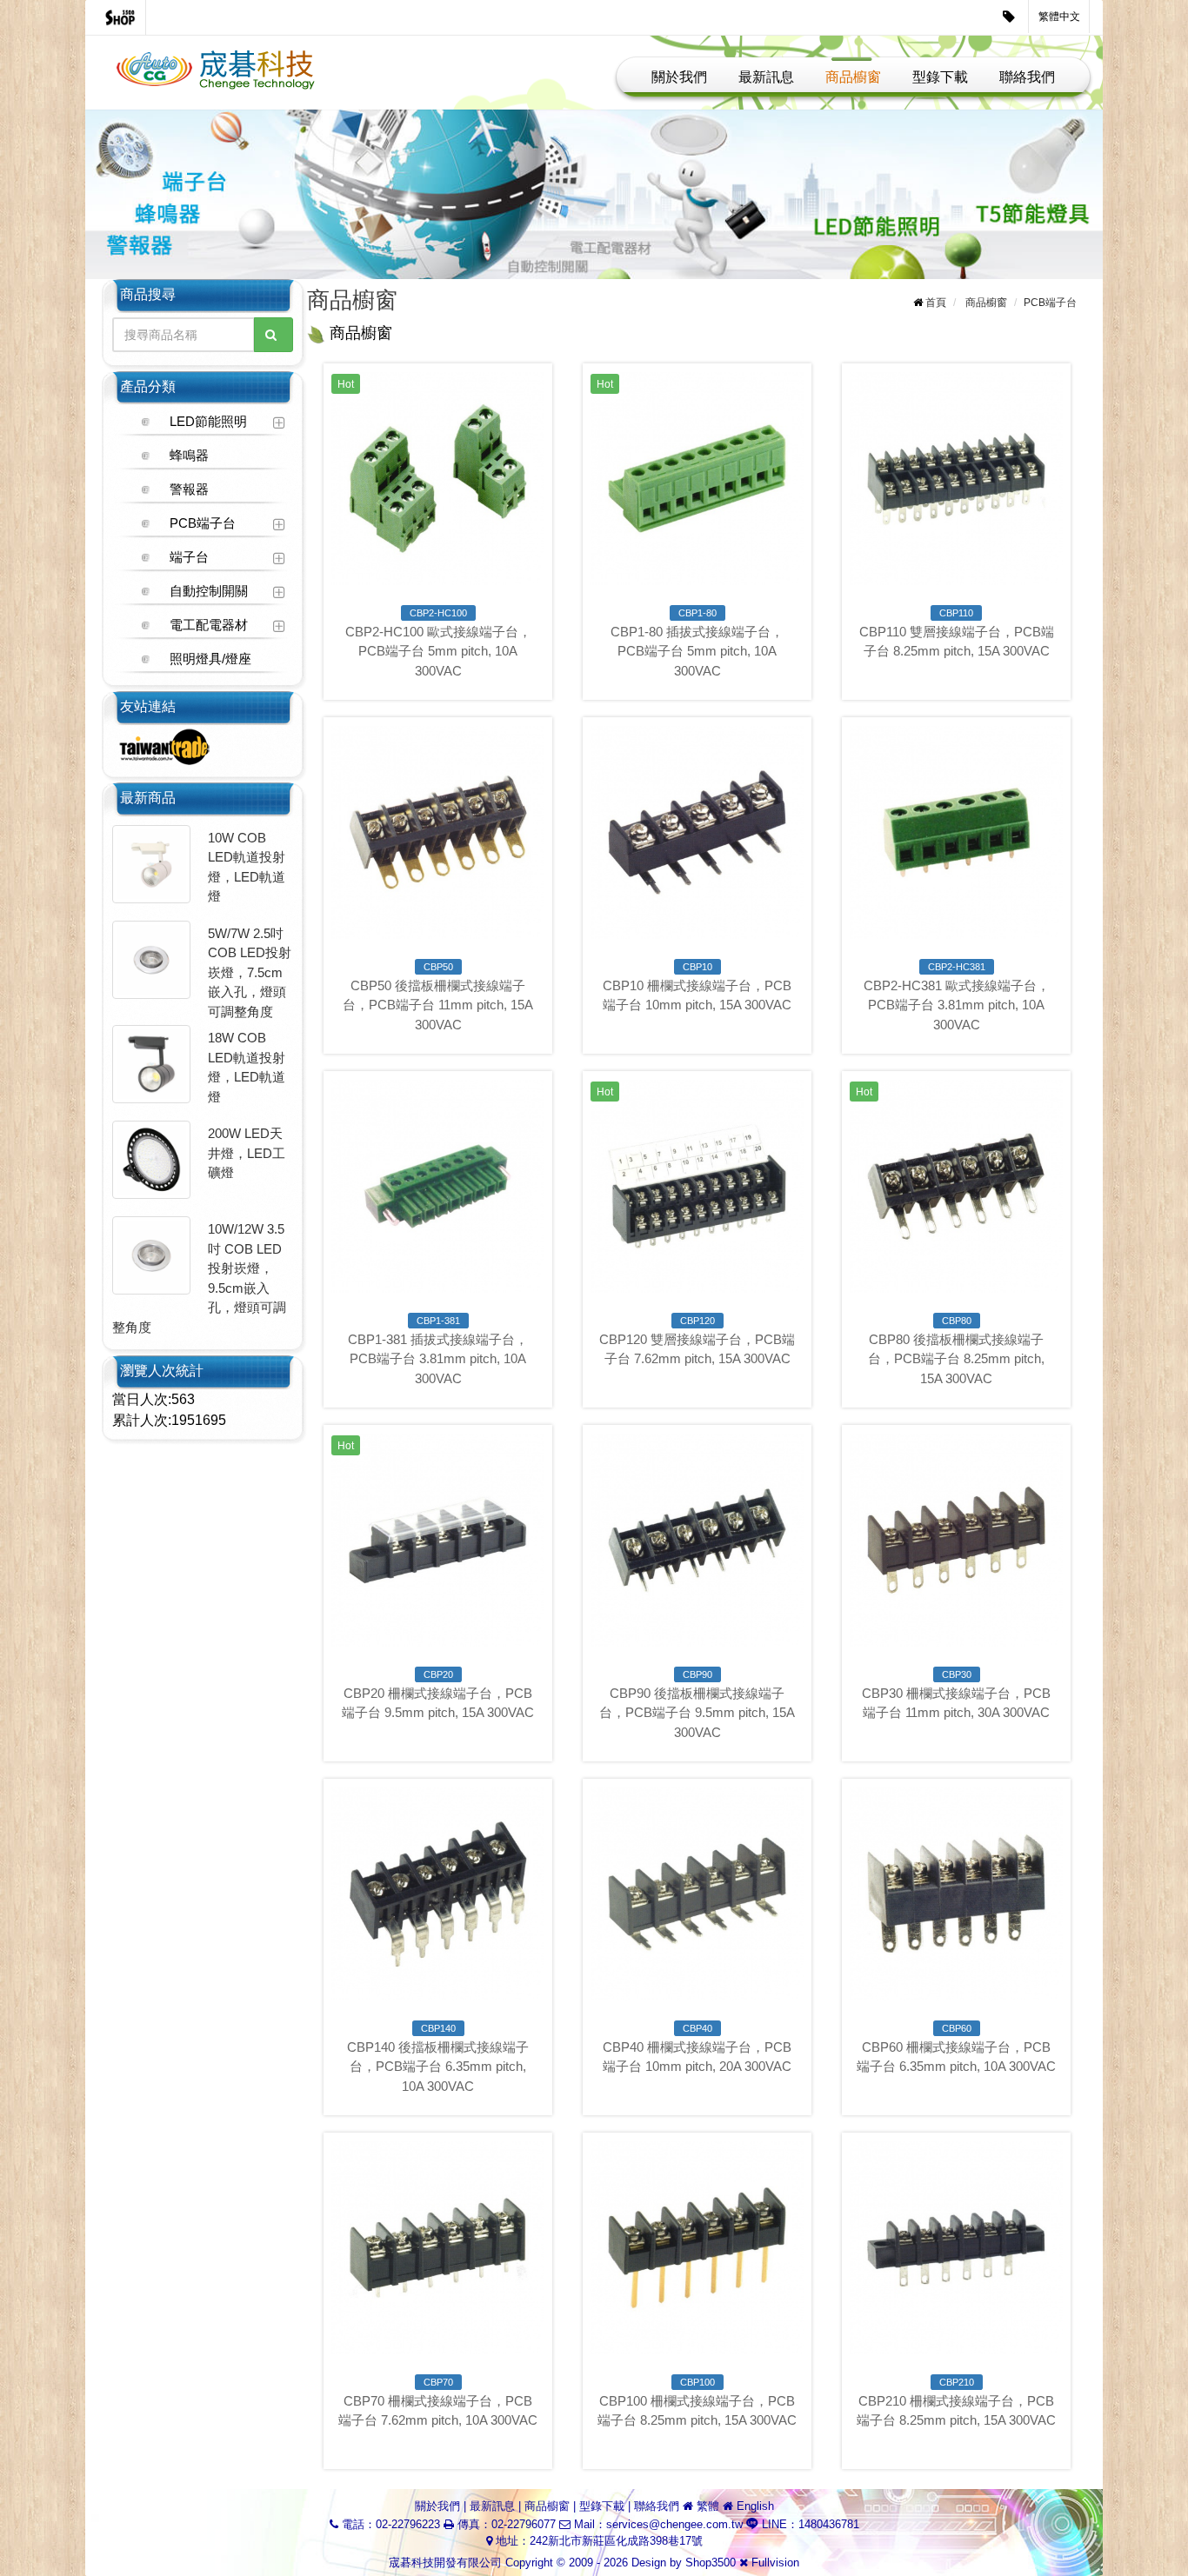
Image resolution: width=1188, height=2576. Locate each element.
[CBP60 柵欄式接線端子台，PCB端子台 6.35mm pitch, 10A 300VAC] (956, 1894)
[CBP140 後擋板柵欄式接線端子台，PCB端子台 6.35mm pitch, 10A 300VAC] (438, 1894)
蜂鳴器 (189, 455)
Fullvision (775, 2563)
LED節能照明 (208, 421)
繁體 (708, 2506)
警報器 (189, 489)
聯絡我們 (1027, 77)
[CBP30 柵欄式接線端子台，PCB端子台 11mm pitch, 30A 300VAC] (956, 1540)
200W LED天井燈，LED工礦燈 (247, 1153)
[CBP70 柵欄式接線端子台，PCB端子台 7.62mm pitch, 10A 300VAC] (438, 2248)
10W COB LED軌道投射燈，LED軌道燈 (247, 867)
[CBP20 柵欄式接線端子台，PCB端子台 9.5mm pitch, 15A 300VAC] (438, 1540)
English (755, 2506)
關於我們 (679, 77)
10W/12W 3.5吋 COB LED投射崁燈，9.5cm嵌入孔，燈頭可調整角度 (199, 1278)
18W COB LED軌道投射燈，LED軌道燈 (247, 1067)
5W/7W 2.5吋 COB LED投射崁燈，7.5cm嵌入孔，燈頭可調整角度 (250, 972)
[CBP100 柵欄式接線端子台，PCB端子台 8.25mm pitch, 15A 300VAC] (697, 2248)
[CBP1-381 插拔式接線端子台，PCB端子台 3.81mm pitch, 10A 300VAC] (438, 1186)
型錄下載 (940, 77)
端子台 (189, 557)
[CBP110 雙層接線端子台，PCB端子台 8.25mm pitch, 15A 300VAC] (956, 479)
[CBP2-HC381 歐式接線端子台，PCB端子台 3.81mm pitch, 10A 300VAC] (956, 832)
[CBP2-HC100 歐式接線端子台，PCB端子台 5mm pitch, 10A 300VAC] (438, 479)
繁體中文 (1059, 17)
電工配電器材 (209, 625)
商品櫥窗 (853, 77)
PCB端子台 (203, 523)
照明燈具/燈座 (210, 659)
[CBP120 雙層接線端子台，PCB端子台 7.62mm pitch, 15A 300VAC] (697, 1186)
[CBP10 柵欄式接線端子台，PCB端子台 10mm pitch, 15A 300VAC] (697, 832)
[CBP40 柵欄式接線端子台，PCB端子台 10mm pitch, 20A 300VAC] (697, 1894)
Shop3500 (711, 2563)
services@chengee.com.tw (674, 2524)
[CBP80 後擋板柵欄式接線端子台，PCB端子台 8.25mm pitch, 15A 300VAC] (956, 1186)
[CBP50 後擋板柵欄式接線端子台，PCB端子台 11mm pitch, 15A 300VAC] (438, 832)
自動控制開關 (209, 591)
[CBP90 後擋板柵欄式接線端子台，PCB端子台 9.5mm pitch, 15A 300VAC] (697, 1540)
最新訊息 (766, 77)
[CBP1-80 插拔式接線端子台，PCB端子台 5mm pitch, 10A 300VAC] (697, 479)
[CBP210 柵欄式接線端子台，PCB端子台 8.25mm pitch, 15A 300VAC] (956, 2248)
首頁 (936, 303)
